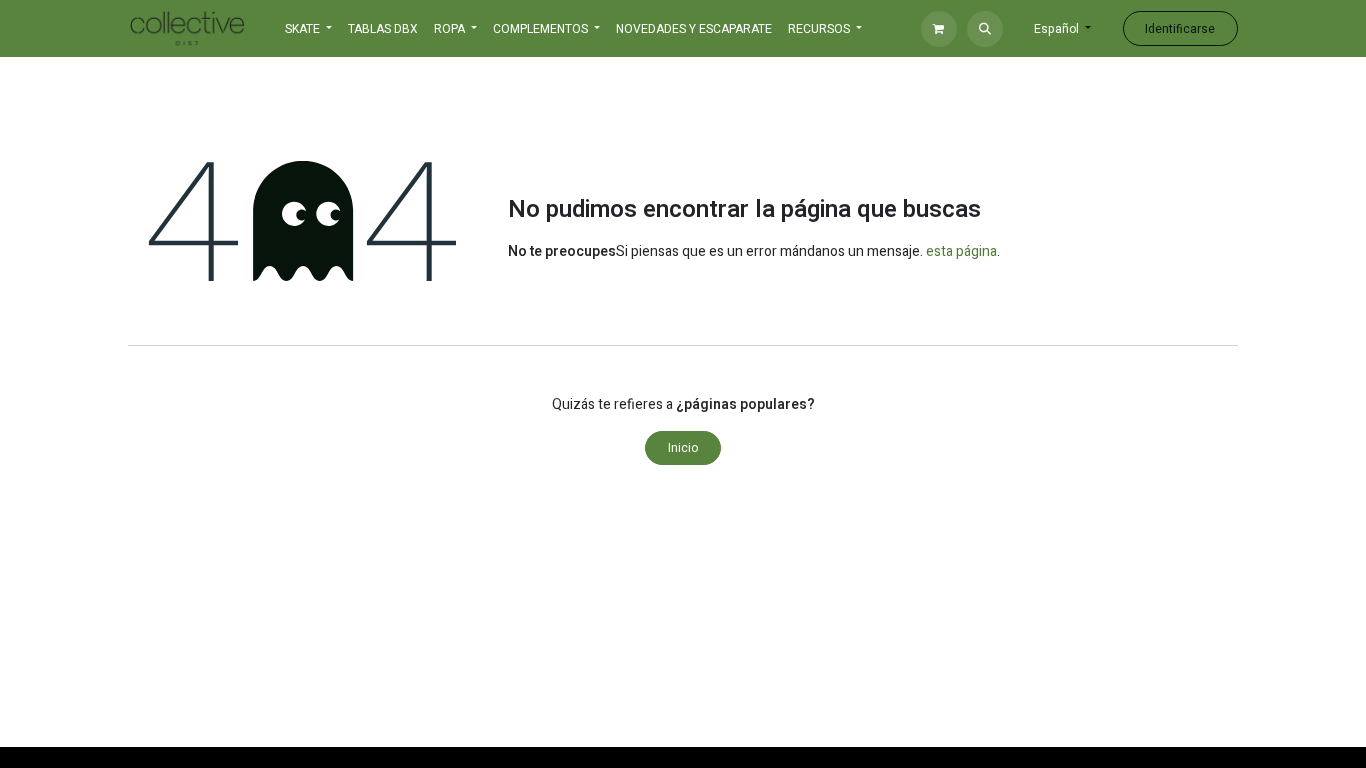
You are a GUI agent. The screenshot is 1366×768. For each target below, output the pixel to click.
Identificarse (1180, 29)
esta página (961, 251)
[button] (985, 29)
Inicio (683, 448)
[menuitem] (383, 29)
